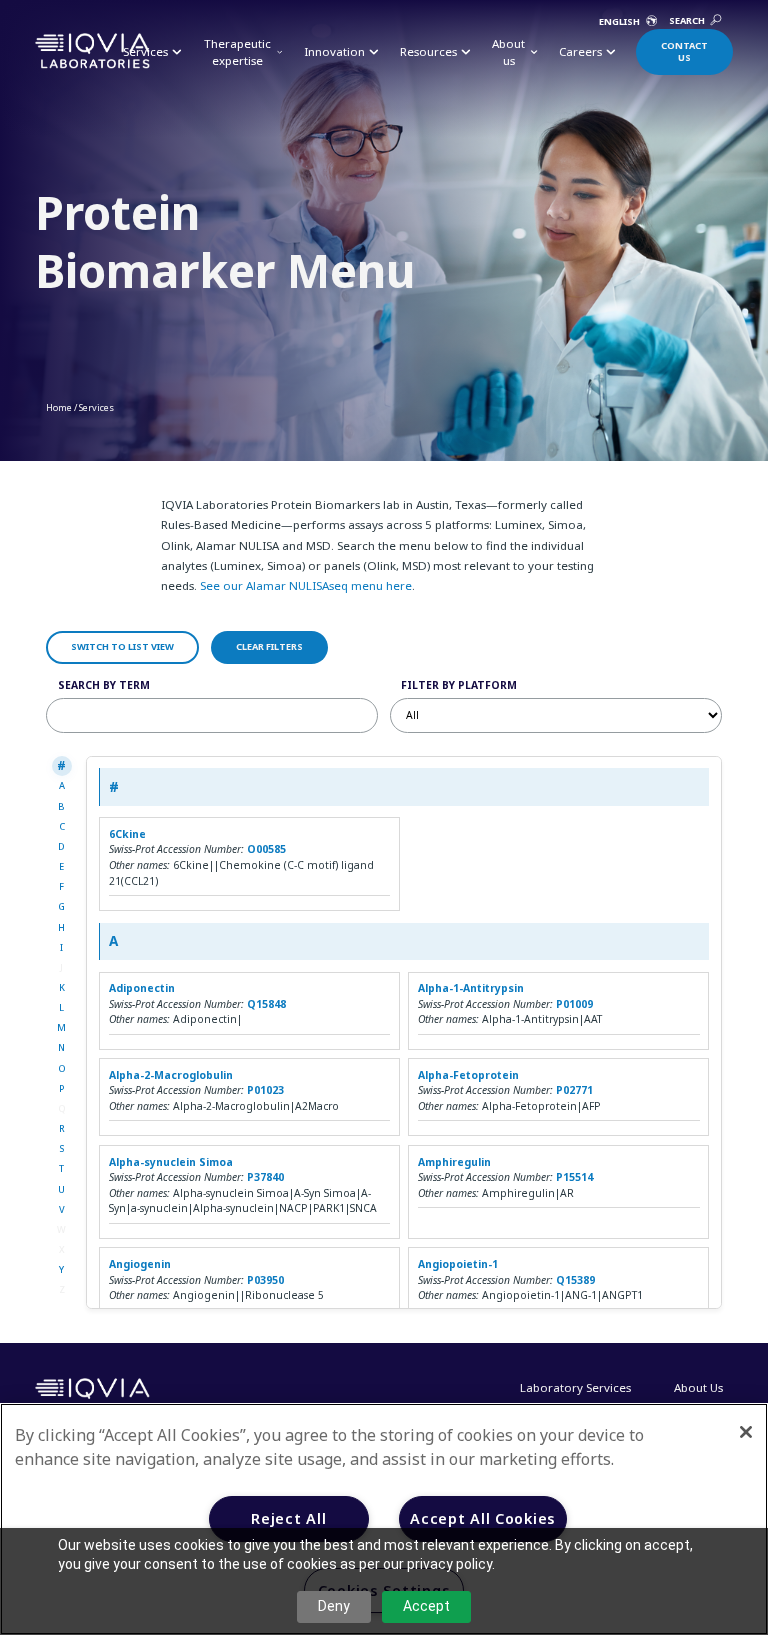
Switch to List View (122, 646)
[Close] (746, 1432)
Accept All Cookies (483, 1518)
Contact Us (684, 51)
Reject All (288, 1518)
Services (96, 407)
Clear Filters (269, 646)
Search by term (104, 685)
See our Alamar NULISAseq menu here (306, 585)
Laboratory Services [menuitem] (575, 1387)
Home (59, 407)
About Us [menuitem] (698, 1387)
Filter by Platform (459, 685)
